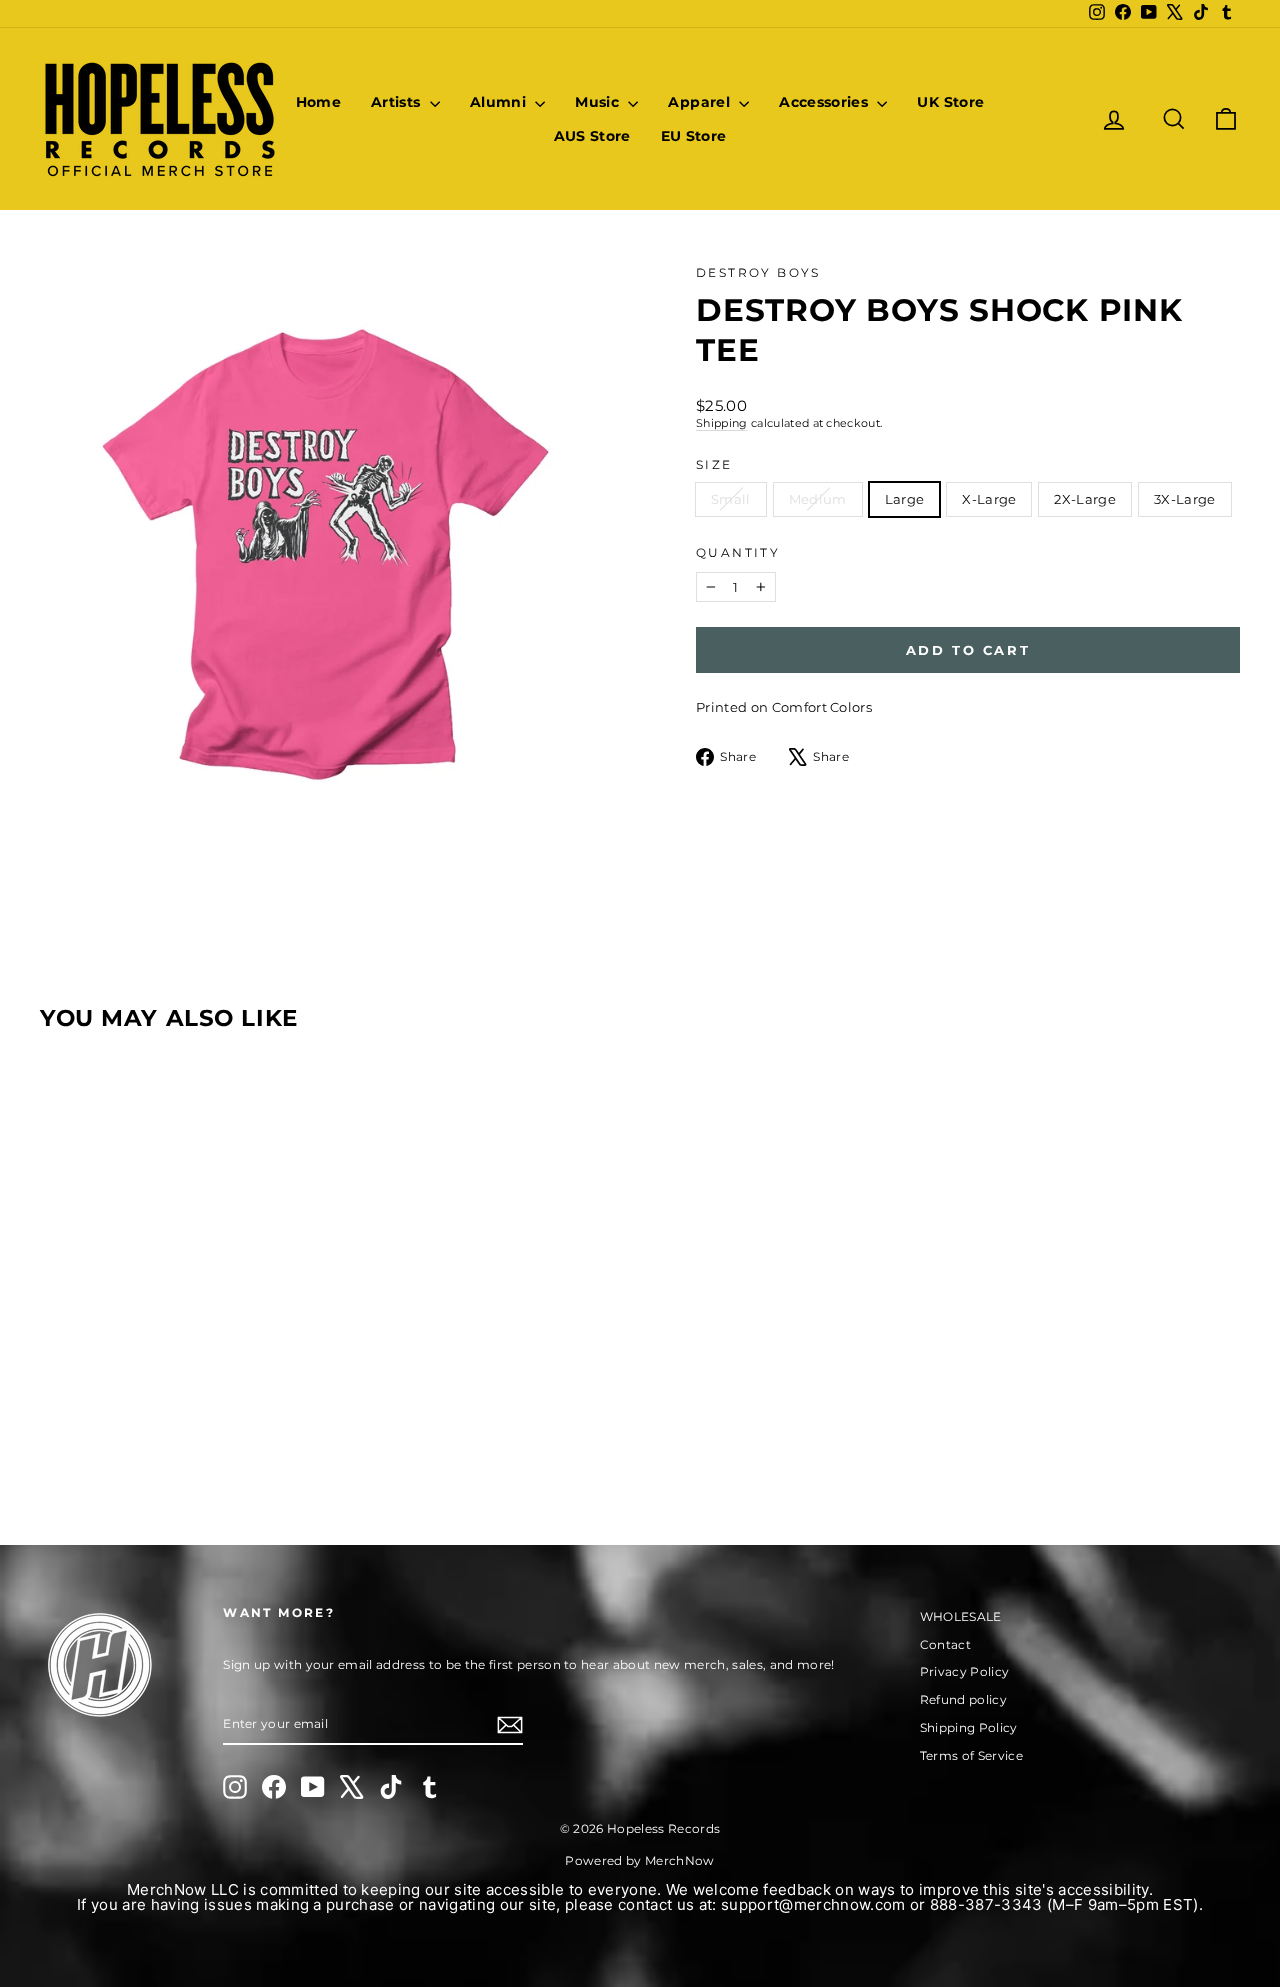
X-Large (989, 499)
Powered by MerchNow (639, 1860)
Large (905, 499)
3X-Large (1185, 499)
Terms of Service (971, 1755)
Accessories (825, 102)
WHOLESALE (961, 1616)
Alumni (500, 102)
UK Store (950, 102)
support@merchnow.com (813, 1904)
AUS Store (592, 136)
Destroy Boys (758, 272)
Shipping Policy (969, 1727)
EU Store (694, 136)
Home (318, 102)
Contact (945, 1644)
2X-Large (1085, 499)
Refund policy (963, 1699)
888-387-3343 (986, 1904)
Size (714, 464)
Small (731, 499)
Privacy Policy (965, 1671)
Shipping (722, 423)
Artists (398, 102)
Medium (818, 499)
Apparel (701, 102)
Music (599, 102)
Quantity (738, 552)
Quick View (182, 1345)
